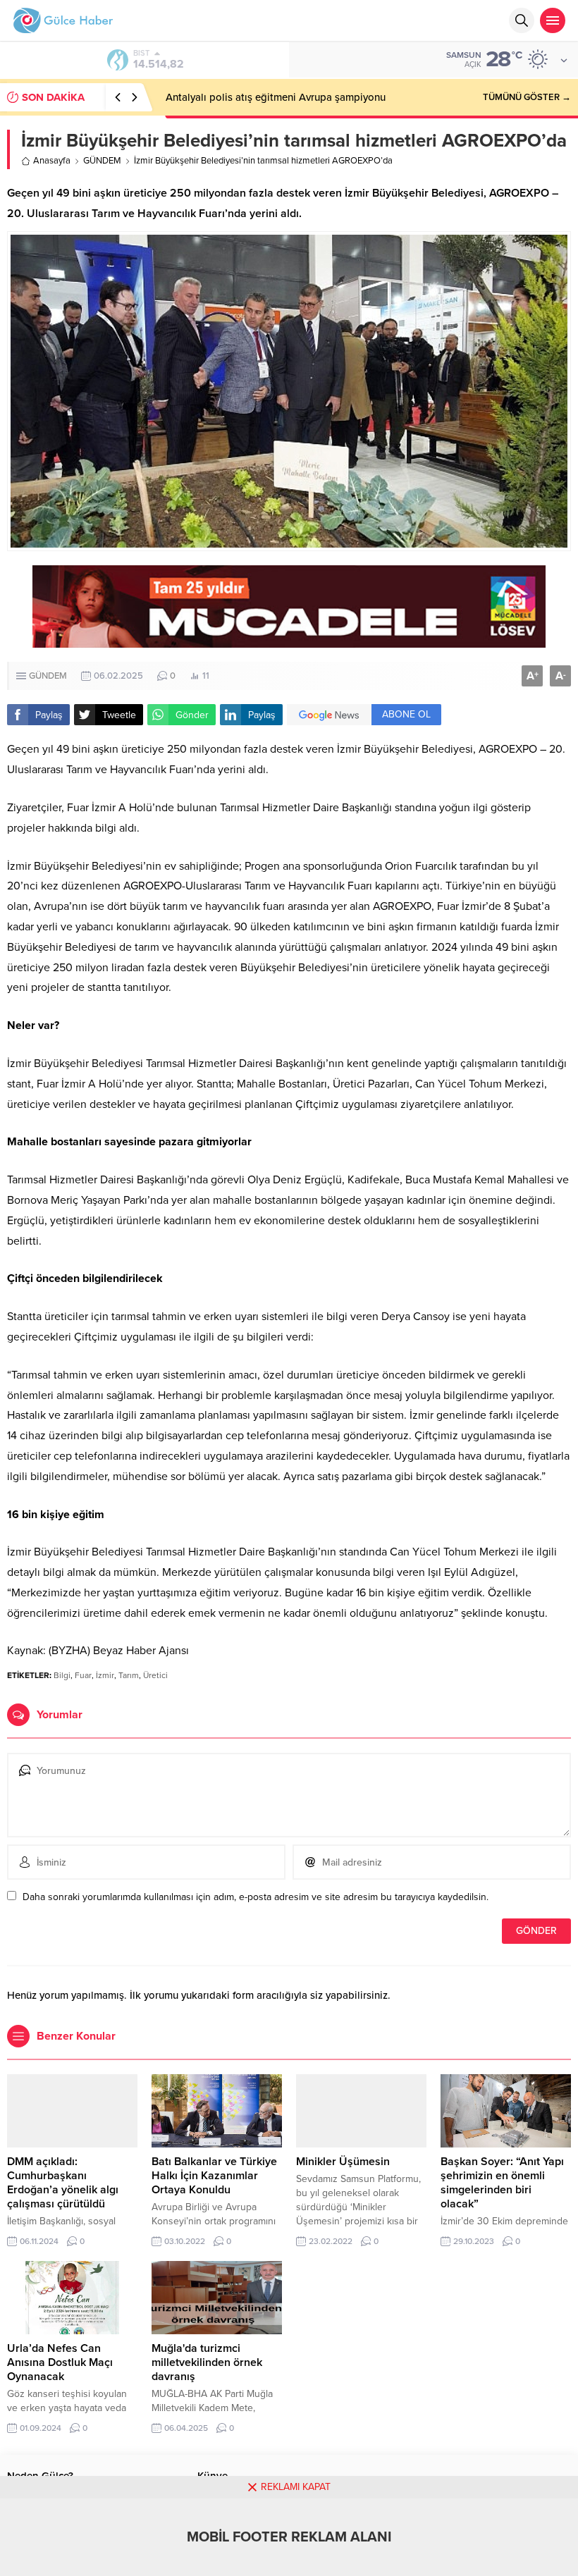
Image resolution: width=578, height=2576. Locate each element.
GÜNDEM (102, 161)
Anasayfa (52, 161)
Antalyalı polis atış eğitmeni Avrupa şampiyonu (276, 97)
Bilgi (62, 1675)
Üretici (155, 1675)
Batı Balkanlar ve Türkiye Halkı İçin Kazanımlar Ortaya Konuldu (214, 2176)
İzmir (105, 1675)
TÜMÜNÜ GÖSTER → (527, 97)
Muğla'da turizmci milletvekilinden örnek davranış (207, 2362)
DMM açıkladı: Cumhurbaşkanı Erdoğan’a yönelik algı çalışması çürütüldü (63, 2183)
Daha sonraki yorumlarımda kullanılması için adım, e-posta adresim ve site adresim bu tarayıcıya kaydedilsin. (256, 1897)
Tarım (129, 1675)
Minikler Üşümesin (343, 2162)
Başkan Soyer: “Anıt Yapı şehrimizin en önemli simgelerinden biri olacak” (502, 2183)
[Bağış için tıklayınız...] (289, 640)
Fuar (83, 1675)
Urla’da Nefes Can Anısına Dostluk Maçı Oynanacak (60, 2362)
